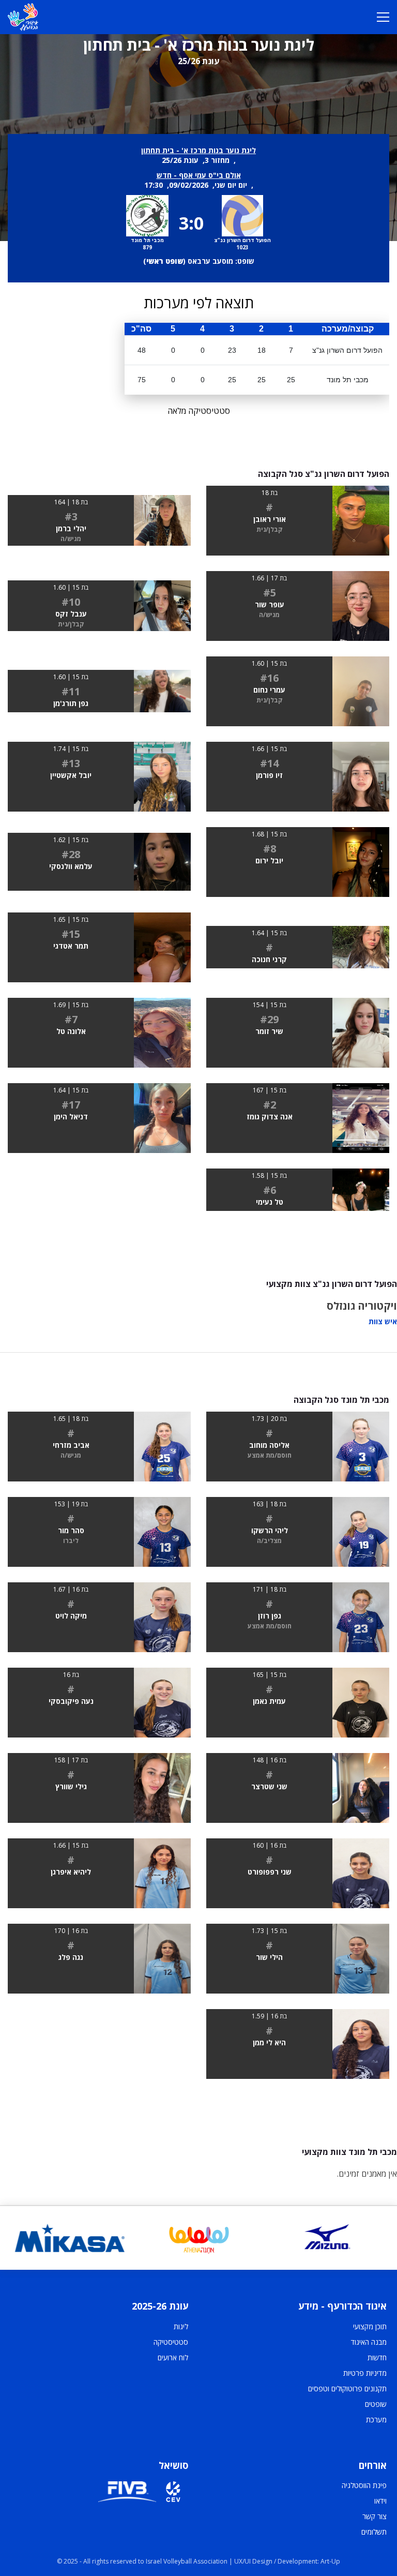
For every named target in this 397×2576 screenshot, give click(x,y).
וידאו (380, 2501)
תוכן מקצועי (370, 2326)
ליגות (181, 2326)
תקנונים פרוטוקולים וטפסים (347, 2388)
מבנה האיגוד (369, 2342)
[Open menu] (383, 17)
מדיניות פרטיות (365, 2373)
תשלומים (374, 2532)
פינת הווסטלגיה (364, 2485)
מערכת (376, 2420)
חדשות (377, 2357)
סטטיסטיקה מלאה (199, 411)
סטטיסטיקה (171, 2342)
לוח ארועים (173, 2357)
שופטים (376, 2404)
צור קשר (375, 2516)
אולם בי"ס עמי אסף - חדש (199, 175)
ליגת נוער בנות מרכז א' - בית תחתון (198, 150)
